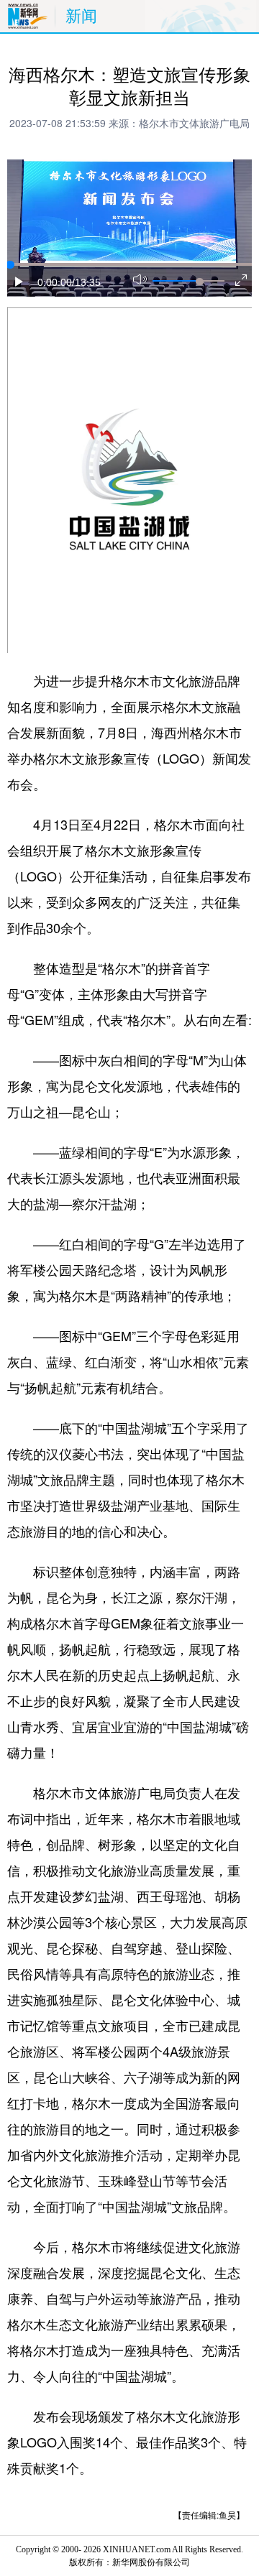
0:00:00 (55, 282)
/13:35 (86, 282)
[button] (19, 282)
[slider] (199, 282)
